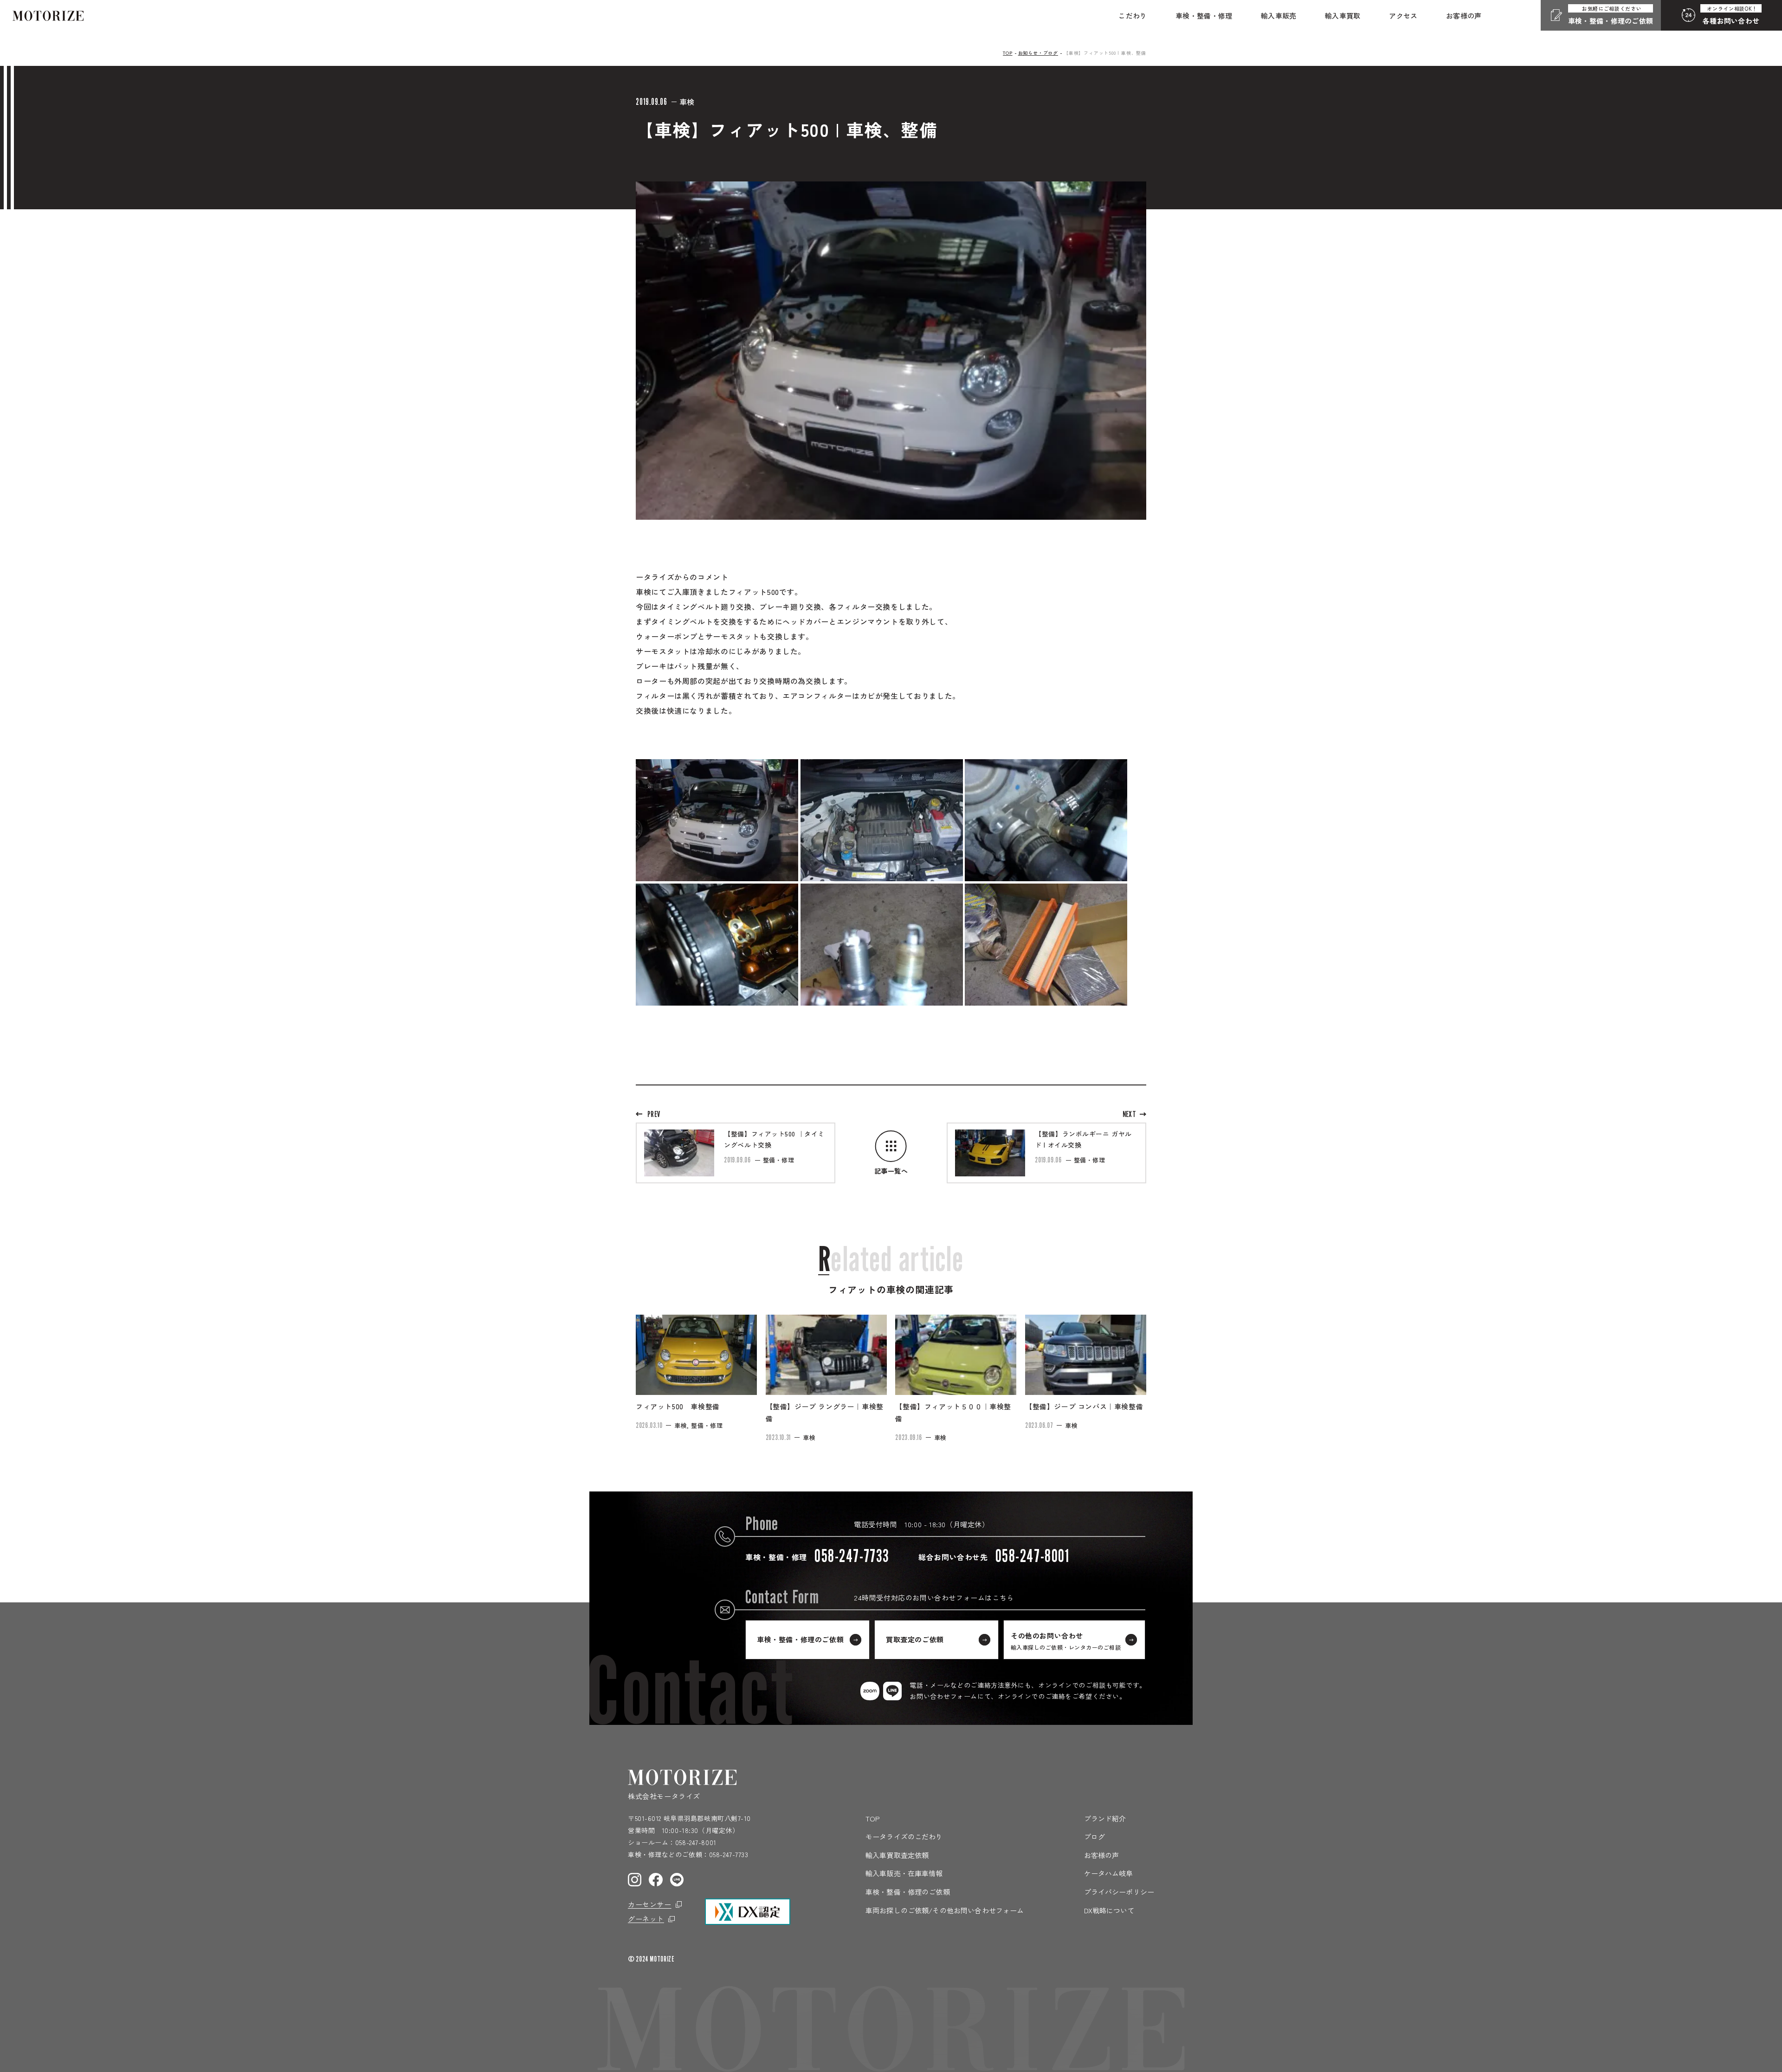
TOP (1007, 53)
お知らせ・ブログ (1038, 53)
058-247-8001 (696, 1842)
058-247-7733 (729, 1854)
